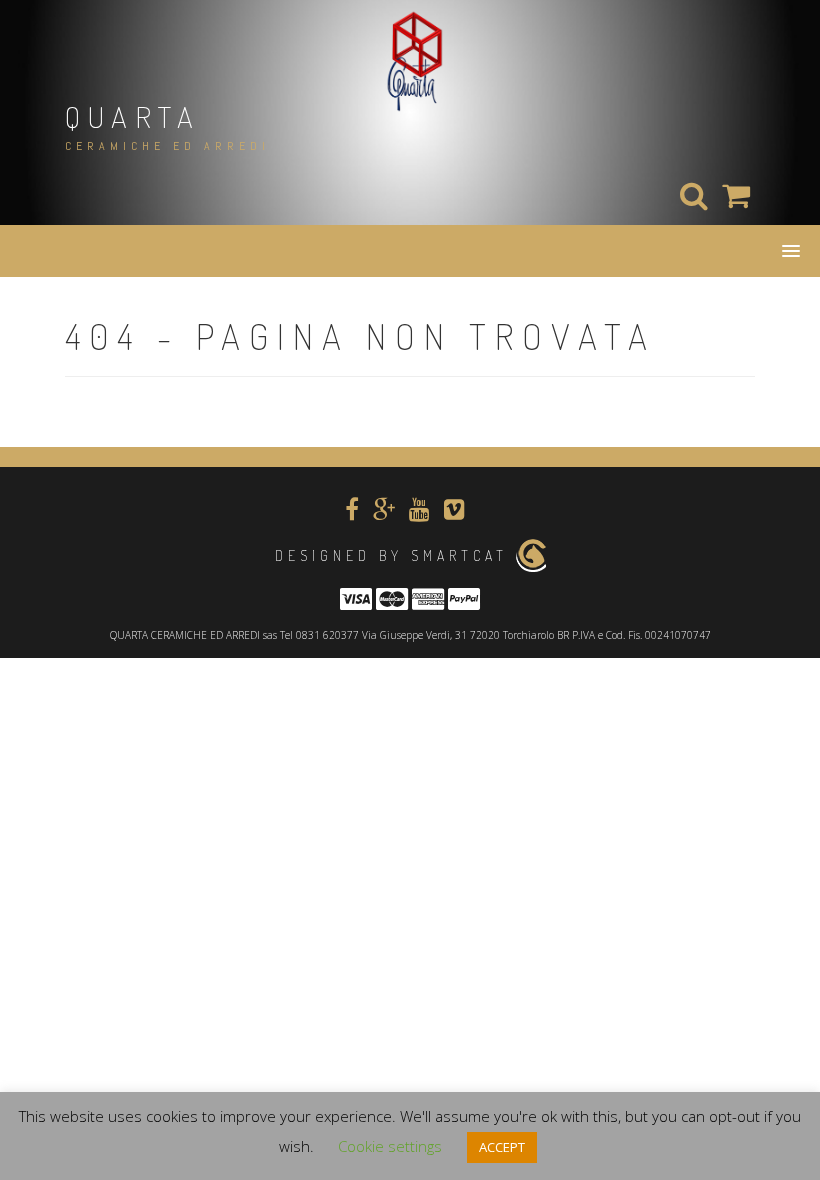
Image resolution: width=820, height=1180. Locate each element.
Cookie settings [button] (390, 1146)
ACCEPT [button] (502, 1147)
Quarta (132, 116)
